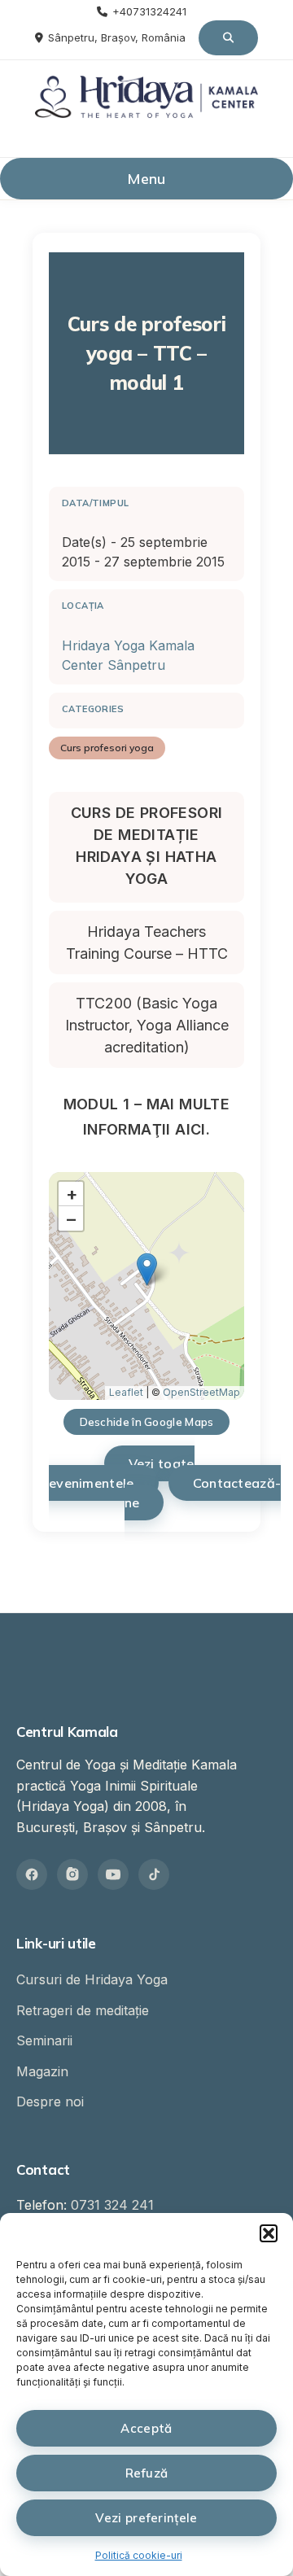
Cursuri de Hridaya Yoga (92, 1979)
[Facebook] (32, 1874)
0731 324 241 (112, 2205)
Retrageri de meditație (83, 2010)
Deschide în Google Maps (147, 1422)
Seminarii (44, 2040)
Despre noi (50, 2101)
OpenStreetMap (201, 1392)
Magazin (42, 2071)
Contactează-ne (203, 1493)
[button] (269, 2233)
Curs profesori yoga (107, 748)
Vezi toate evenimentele (122, 1473)
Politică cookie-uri (139, 2555)
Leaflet (126, 1392)
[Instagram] (72, 1874)
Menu (146, 179)
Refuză (147, 2473)
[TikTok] (154, 1874)
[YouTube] (113, 1874)
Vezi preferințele (146, 2518)
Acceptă (146, 2428)
